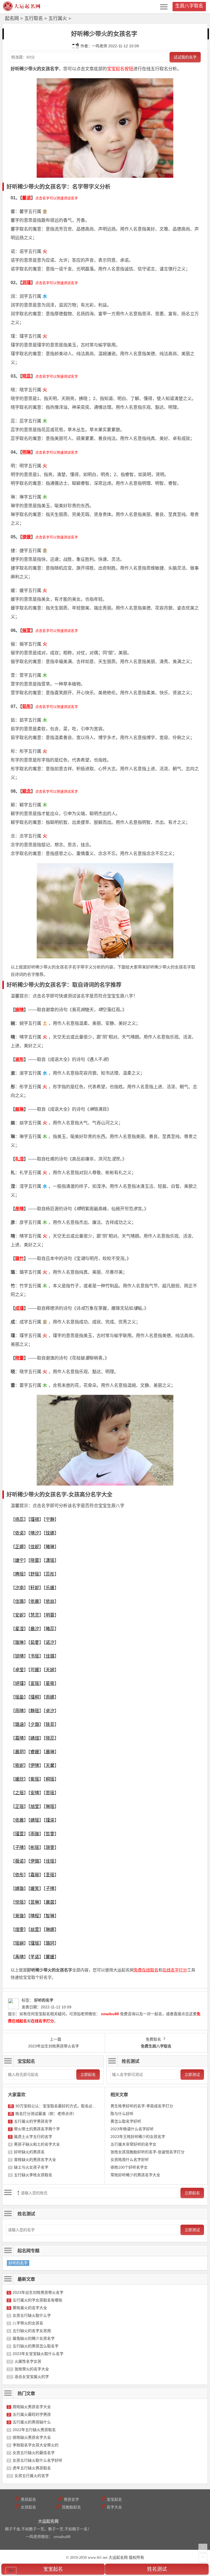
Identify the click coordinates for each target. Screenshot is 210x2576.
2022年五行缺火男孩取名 (34, 2430)
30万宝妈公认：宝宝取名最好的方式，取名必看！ (58, 2106)
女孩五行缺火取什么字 (32, 2315)
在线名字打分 (175, 1970)
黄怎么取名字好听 (126, 2121)
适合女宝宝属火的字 (32, 2377)
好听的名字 (18, 2263)
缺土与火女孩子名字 (31, 2167)
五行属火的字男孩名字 (33, 2121)
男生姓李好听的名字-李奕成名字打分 (142, 2106)
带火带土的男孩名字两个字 (37, 2129)
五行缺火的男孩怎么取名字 (36, 2346)
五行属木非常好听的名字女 (133, 2144)
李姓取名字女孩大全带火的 (36, 2445)
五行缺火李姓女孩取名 (33, 2175)
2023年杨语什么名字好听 (132, 2129)
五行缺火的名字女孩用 (32, 2331)
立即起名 (88, 2075)
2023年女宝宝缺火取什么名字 (38, 2354)
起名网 (12, 18)
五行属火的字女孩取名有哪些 (37, 2300)
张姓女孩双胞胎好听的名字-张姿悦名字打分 (148, 2152)
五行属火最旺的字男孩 (32, 2414)
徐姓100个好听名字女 (129, 2167)
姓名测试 (157, 2569)
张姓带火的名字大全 (32, 2369)
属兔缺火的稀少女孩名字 (34, 2338)
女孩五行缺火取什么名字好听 (37, 2460)
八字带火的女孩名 (28, 2323)
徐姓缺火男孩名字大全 (32, 2437)
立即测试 (192, 2075)
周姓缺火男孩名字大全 (32, 2407)
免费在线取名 (146, 1970)
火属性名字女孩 (28, 2361)
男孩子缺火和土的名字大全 (37, 2144)
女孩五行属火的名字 (32, 2476)
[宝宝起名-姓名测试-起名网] (22, 9)
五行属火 (58, 18)
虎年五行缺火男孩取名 (32, 2468)
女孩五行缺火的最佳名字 (34, 2453)
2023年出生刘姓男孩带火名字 (38, 2292)
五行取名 (34, 18)
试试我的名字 (185, 57)
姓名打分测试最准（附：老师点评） (46, 2114)
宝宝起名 (53, 2569)
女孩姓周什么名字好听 (130, 2160)
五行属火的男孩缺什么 (32, 2422)
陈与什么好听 (122, 2114)
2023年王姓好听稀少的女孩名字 (138, 2137)
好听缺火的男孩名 (29, 2152)
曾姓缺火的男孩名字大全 (35, 2160)
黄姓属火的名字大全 (30, 2308)
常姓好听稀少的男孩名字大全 (135, 2175)
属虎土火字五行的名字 (33, 2137)
